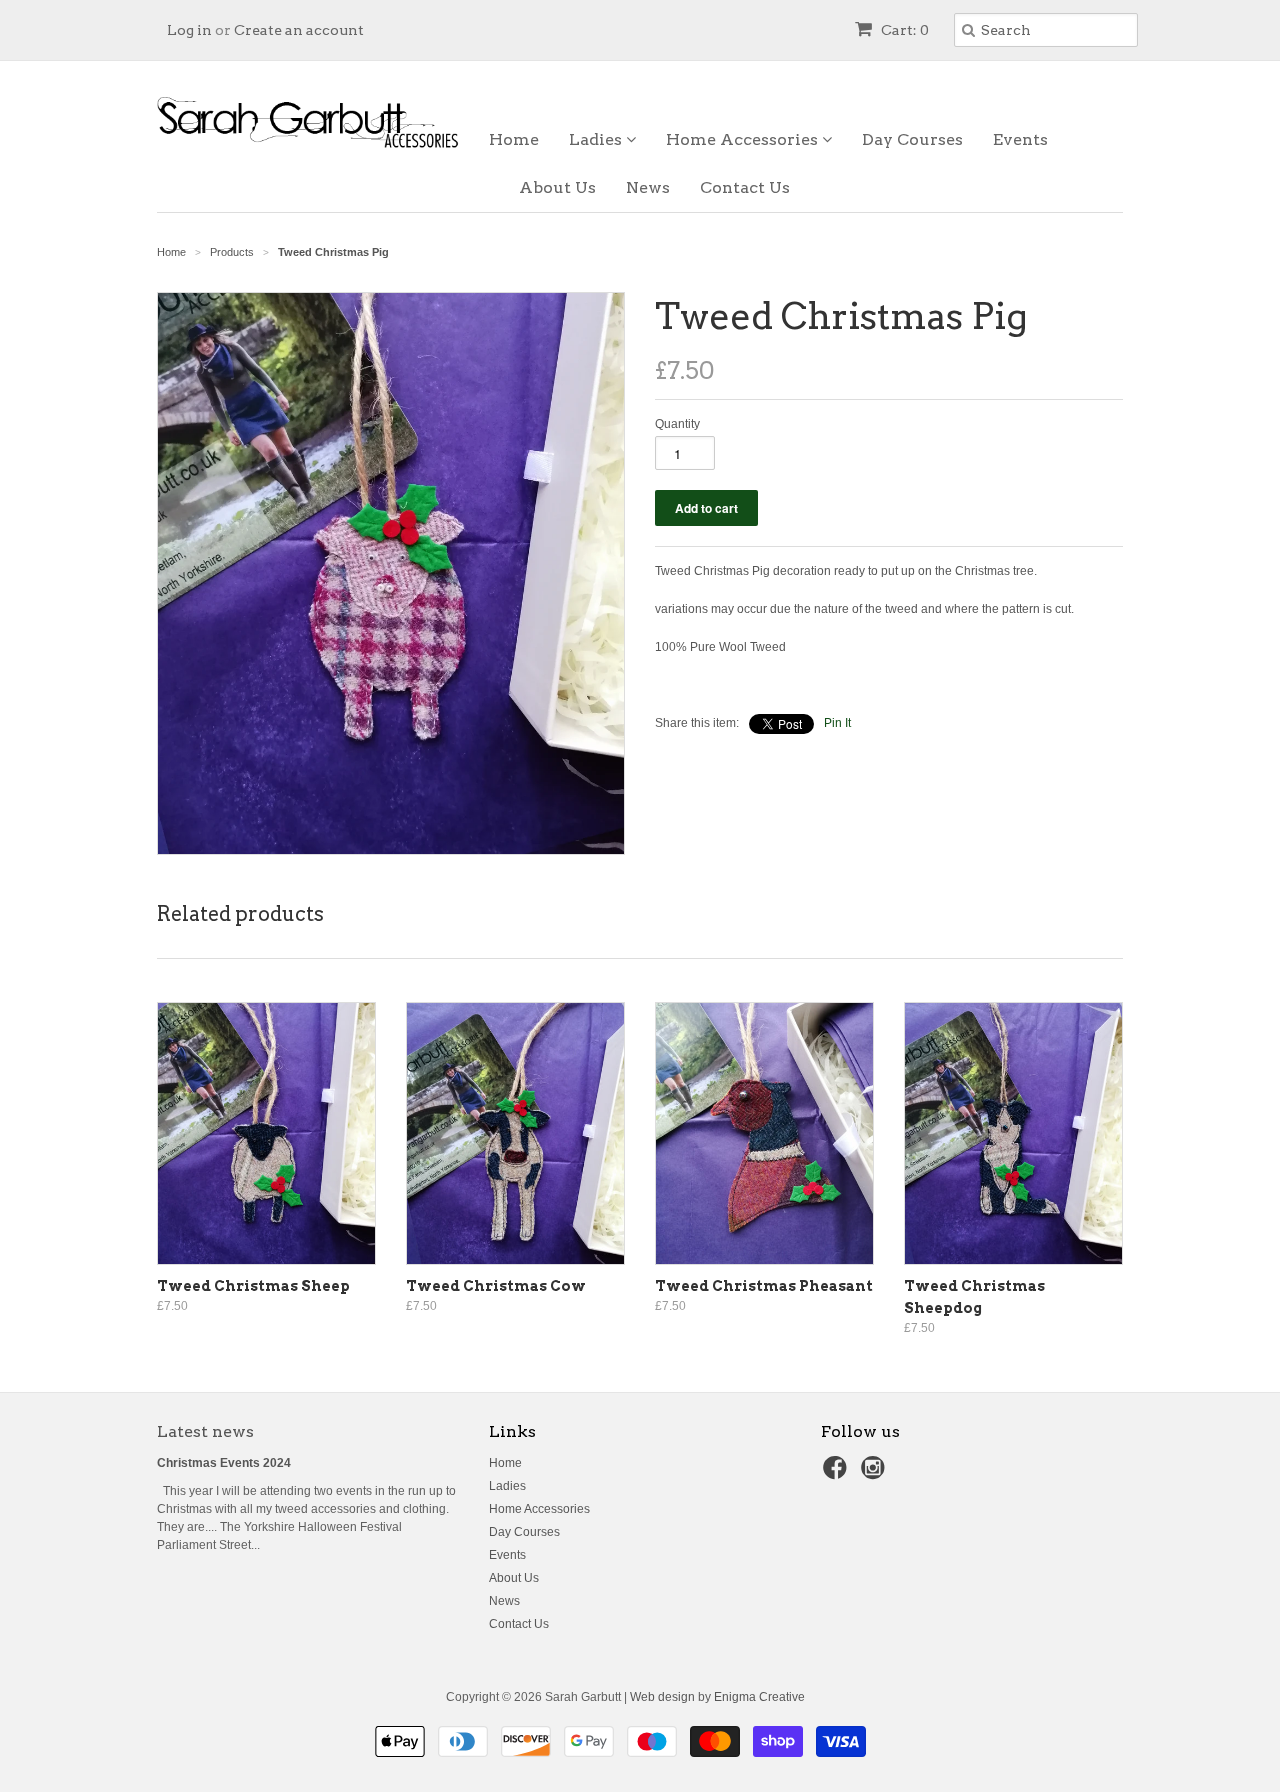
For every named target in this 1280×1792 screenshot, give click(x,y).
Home (514, 139)
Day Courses (912, 139)
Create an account (299, 30)
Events (1020, 139)
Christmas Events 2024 (224, 1463)
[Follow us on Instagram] (876, 1474)
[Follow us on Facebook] (838, 1474)
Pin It (837, 723)
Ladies (597, 139)
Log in (189, 30)
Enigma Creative (759, 1697)
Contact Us (745, 187)
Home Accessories (744, 139)
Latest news (205, 1431)
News (648, 187)
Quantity (677, 424)
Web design (662, 1697)
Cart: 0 (903, 30)
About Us (557, 187)
